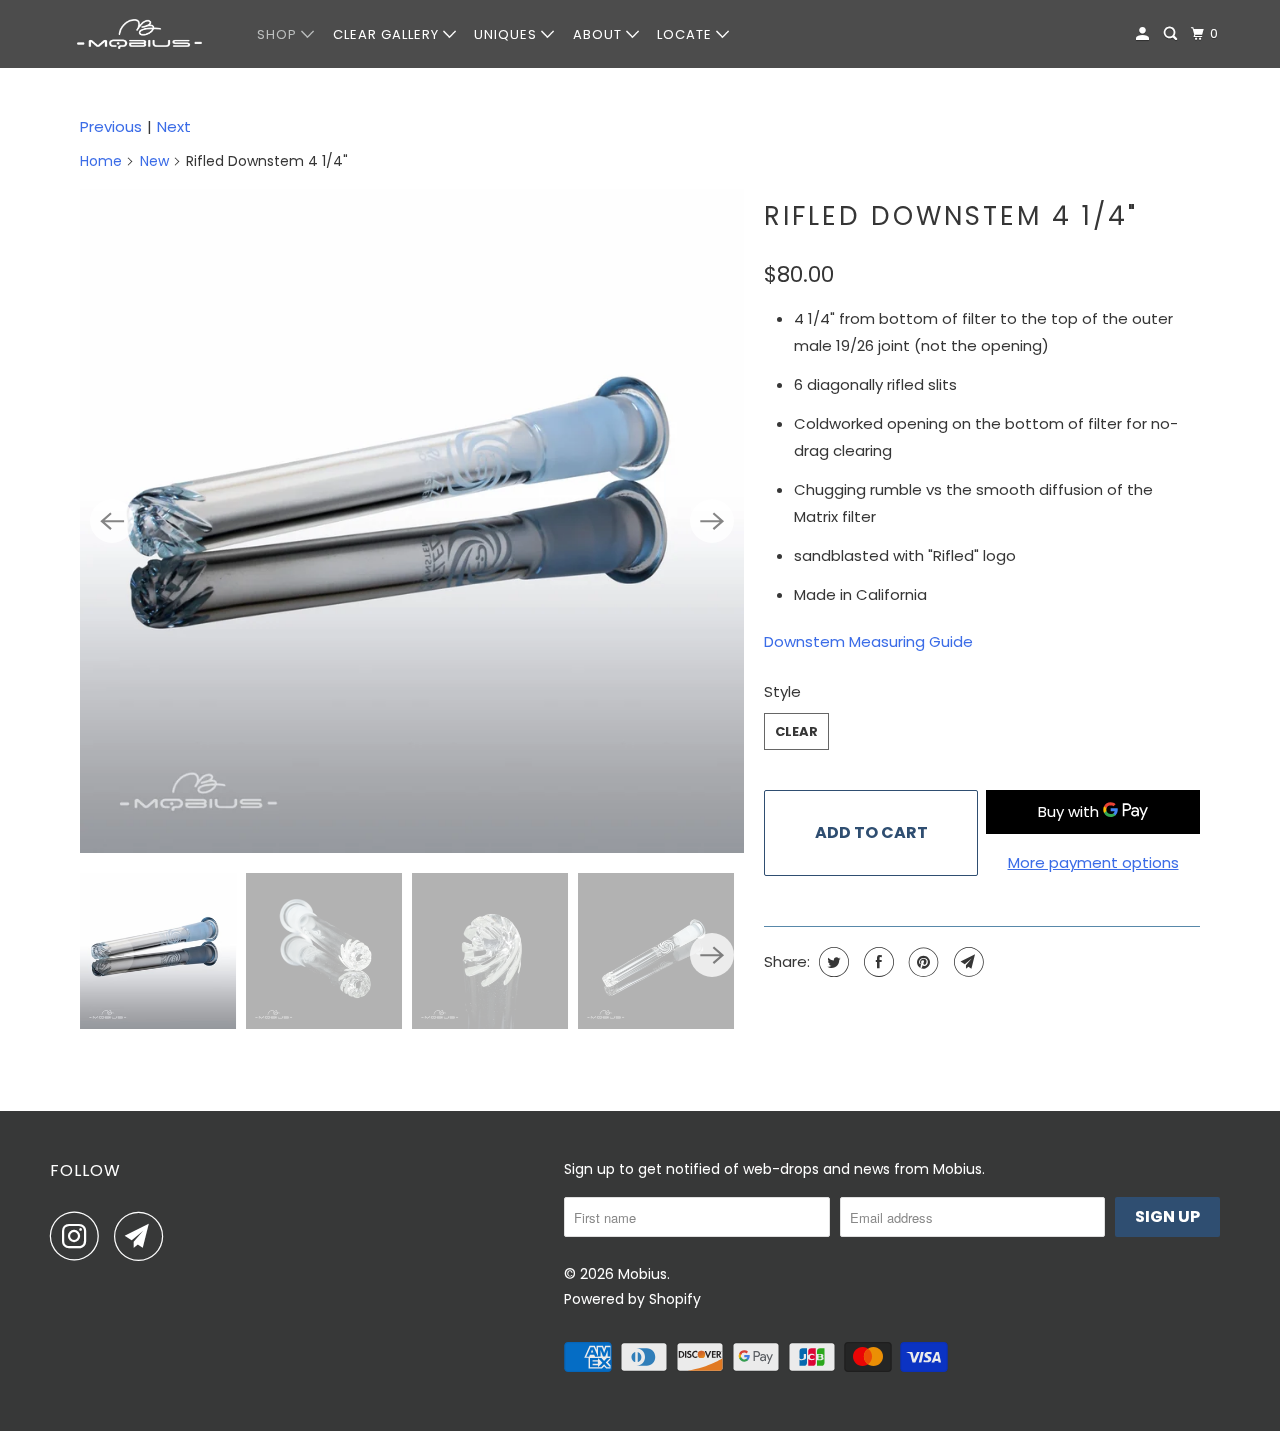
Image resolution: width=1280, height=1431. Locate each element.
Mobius (642, 1274)
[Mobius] (140, 34)
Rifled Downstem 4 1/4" (951, 216)
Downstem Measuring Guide (868, 641)
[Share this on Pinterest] (921, 962)
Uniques (507, 34)
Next (174, 126)
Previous (111, 126)
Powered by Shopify (632, 1299)
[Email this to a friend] (966, 962)
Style (782, 691)
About (599, 34)
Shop (279, 34)
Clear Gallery (388, 34)
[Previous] (112, 521)
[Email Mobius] (144, 1236)
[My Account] (1144, 34)
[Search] (1172, 34)
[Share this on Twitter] (831, 962)
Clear (796, 731)
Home (101, 161)
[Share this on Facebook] (876, 962)
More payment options (1093, 862)
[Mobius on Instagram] (80, 1236)
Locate (686, 34)
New (154, 161)
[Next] (712, 521)
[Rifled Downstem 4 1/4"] (412, 521)
